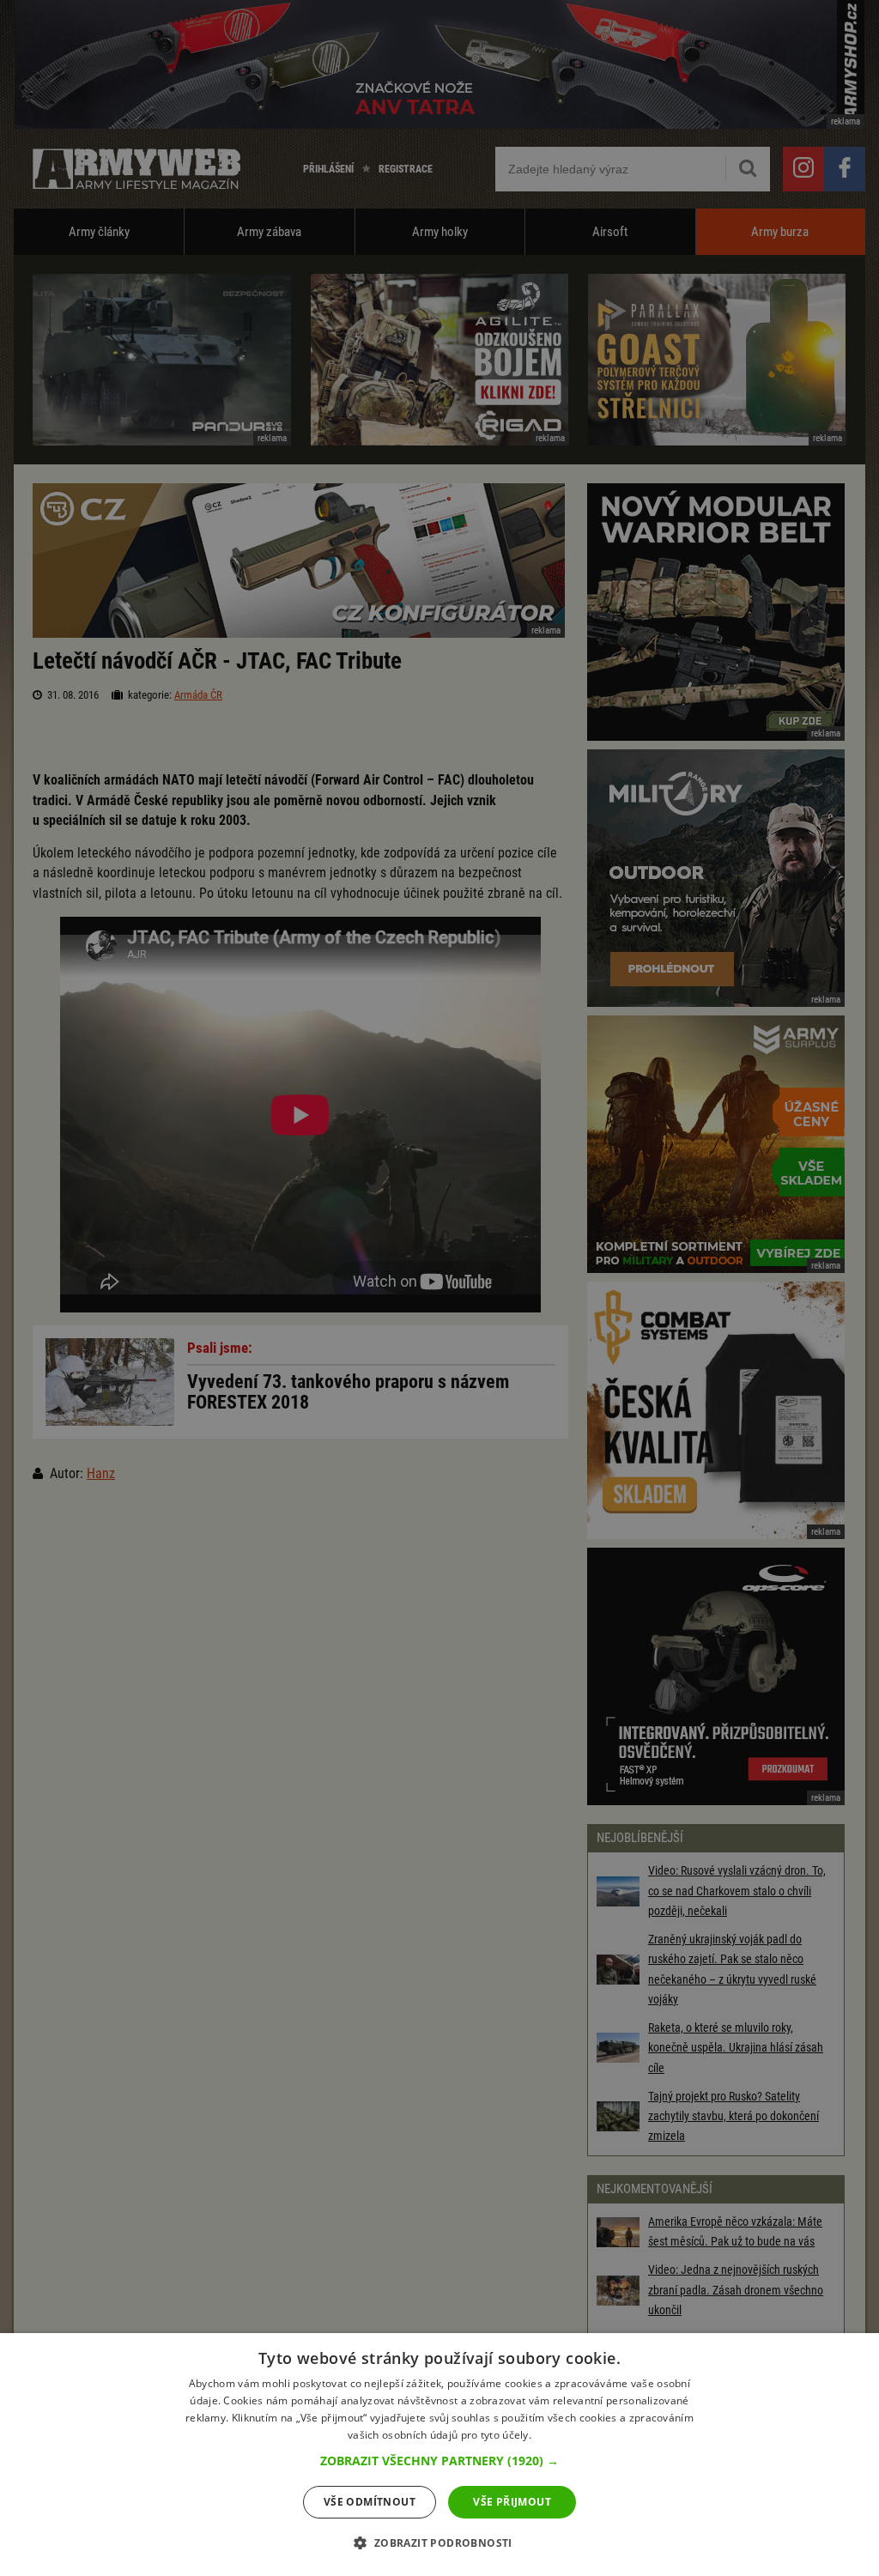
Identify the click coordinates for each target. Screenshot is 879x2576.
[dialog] (439, 2455)
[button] (439, 2461)
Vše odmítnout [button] (370, 2502)
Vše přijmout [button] (512, 2502)
